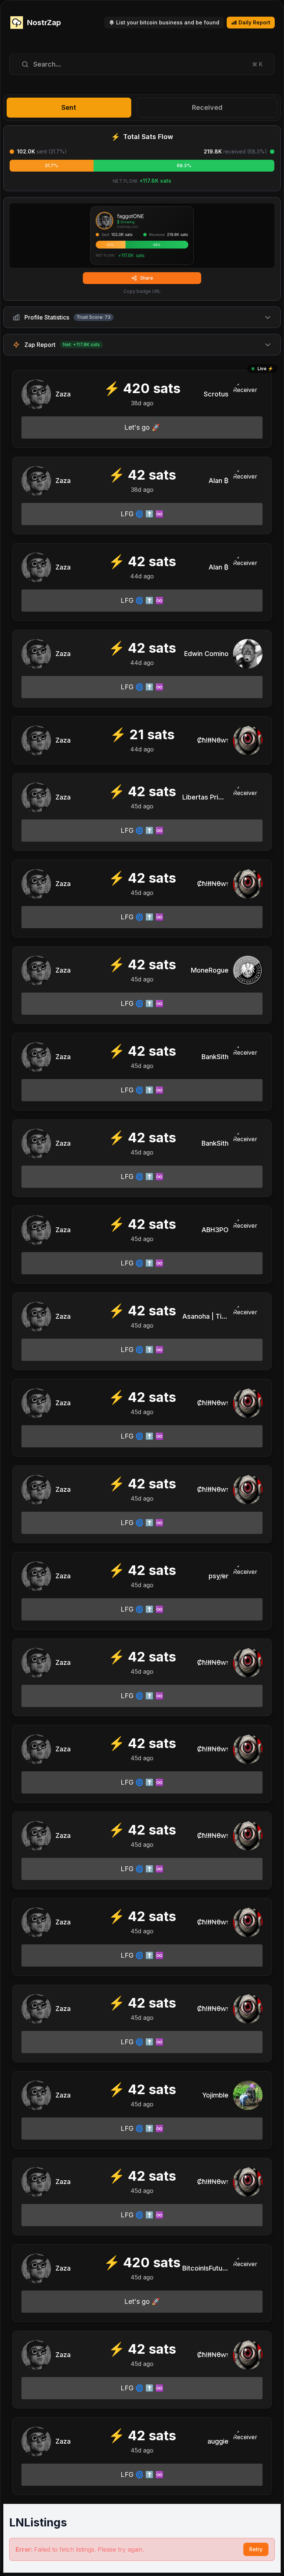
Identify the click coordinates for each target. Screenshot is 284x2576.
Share (147, 278)
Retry (256, 2549)
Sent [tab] (69, 107)
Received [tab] (207, 107)
